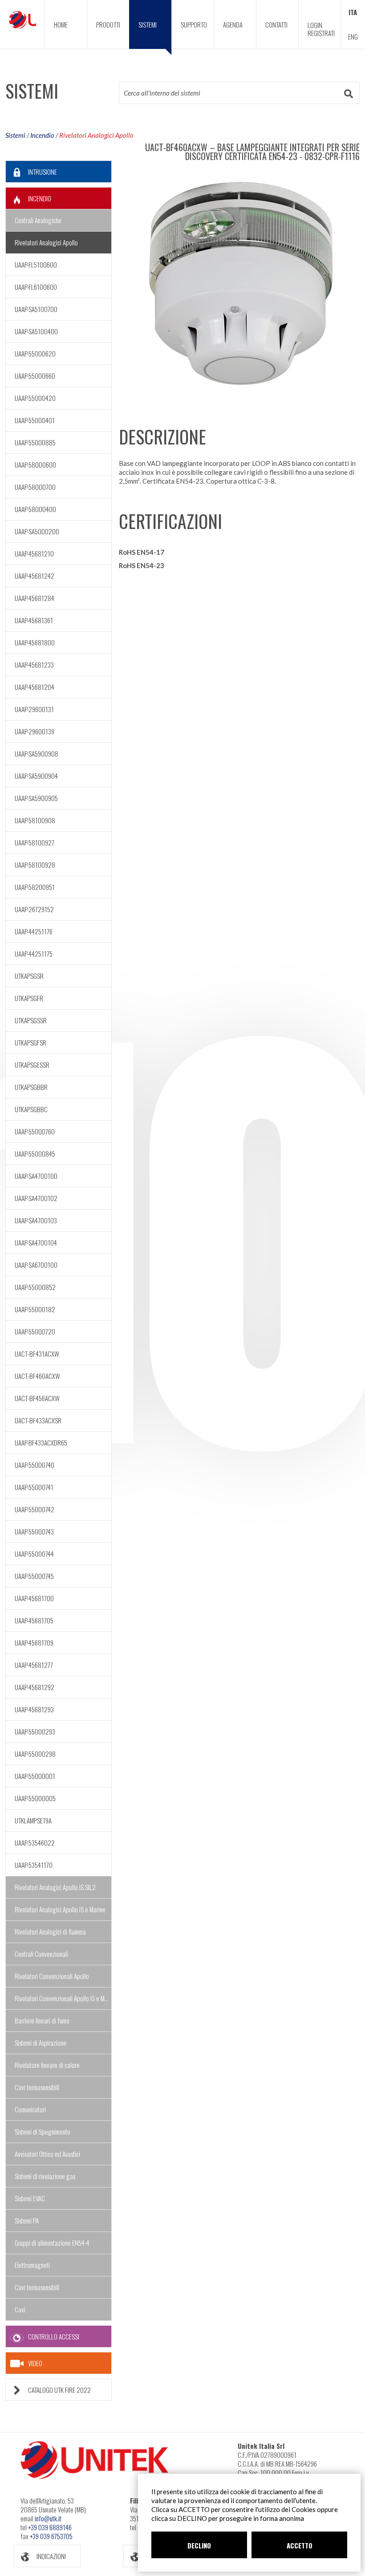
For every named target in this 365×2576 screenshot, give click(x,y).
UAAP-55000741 (34, 1487)
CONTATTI (276, 24)
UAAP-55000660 (35, 376)
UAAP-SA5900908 (36, 753)
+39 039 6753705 (51, 2536)
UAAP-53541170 (34, 1865)
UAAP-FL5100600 (36, 264)
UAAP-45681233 (34, 665)
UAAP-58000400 (35, 509)
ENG (353, 36)
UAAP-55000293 (35, 1731)
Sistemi (15, 135)
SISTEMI (148, 24)
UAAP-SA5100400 (36, 331)
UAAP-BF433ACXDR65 (41, 1442)
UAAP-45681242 (34, 576)
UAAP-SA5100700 (36, 309)
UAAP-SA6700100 (36, 1265)
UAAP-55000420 (35, 398)
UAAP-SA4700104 (36, 1242)
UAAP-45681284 (34, 598)
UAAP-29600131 (34, 709)
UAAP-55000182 (35, 1309)
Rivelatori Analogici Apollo (96, 135)
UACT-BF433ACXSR (38, 1420)
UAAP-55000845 (35, 1154)
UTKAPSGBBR (31, 1087)
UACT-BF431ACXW (37, 1354)
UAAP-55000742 (34, 1509)
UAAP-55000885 (35, 442)
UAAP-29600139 (34, 731)
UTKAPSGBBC (31, 1109)
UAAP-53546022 (35, 1843)
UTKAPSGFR (29, 998)
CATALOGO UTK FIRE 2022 (59, 2390)
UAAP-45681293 (34, 1709)
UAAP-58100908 (35, 820)
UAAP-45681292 (34, 1687)
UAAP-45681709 (34, 1643)
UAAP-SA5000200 (37, 531)
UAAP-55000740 (34, 1465)
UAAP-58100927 (34, 842)
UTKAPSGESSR (32, 1065)
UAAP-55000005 (35, 1798)
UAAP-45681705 (34, 1620)
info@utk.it (48, 2518)
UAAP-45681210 (34, 553)
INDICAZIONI (51, 2556)
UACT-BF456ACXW (37, 1398)
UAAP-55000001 (35, 1776)
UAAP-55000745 (34, 1576)
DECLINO (199, 2545)
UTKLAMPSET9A (33, 1820)
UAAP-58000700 (35, 487)
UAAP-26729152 (34, 909)
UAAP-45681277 (34, 1665)
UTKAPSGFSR (30, 1042)
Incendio (42, 135)
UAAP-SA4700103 (36, 1220)
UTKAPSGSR (29, 976)
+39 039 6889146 (50, 2527)
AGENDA (233, 24)
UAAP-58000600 (35, 465)
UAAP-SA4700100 (36, 1176)
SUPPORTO (194, 24)
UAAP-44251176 (34, 931)
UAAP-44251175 (34, 953)
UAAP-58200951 (35, 887)
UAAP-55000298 (35, 1754)
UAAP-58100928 (35, 865)
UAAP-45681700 (34, 1598)
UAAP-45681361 (34, 620)
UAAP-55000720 (35, 1331)
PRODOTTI (108, 24)
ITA (353, 12)
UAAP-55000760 (35, 1131)
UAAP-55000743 (34, 1531)
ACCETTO (300, 2545)
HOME (61, 24)
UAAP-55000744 (34, 1554)
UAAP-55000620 (35, 353)
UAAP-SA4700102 (36, 1198)
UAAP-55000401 (35, 420)
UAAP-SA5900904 (36, 776)
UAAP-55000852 (35, 1287)
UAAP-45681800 (35, 642)
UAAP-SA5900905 (36, 798)
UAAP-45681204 (34, 687)
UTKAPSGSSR (31, 1020)
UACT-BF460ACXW (37, 1376)
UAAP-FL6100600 (36, 287)
